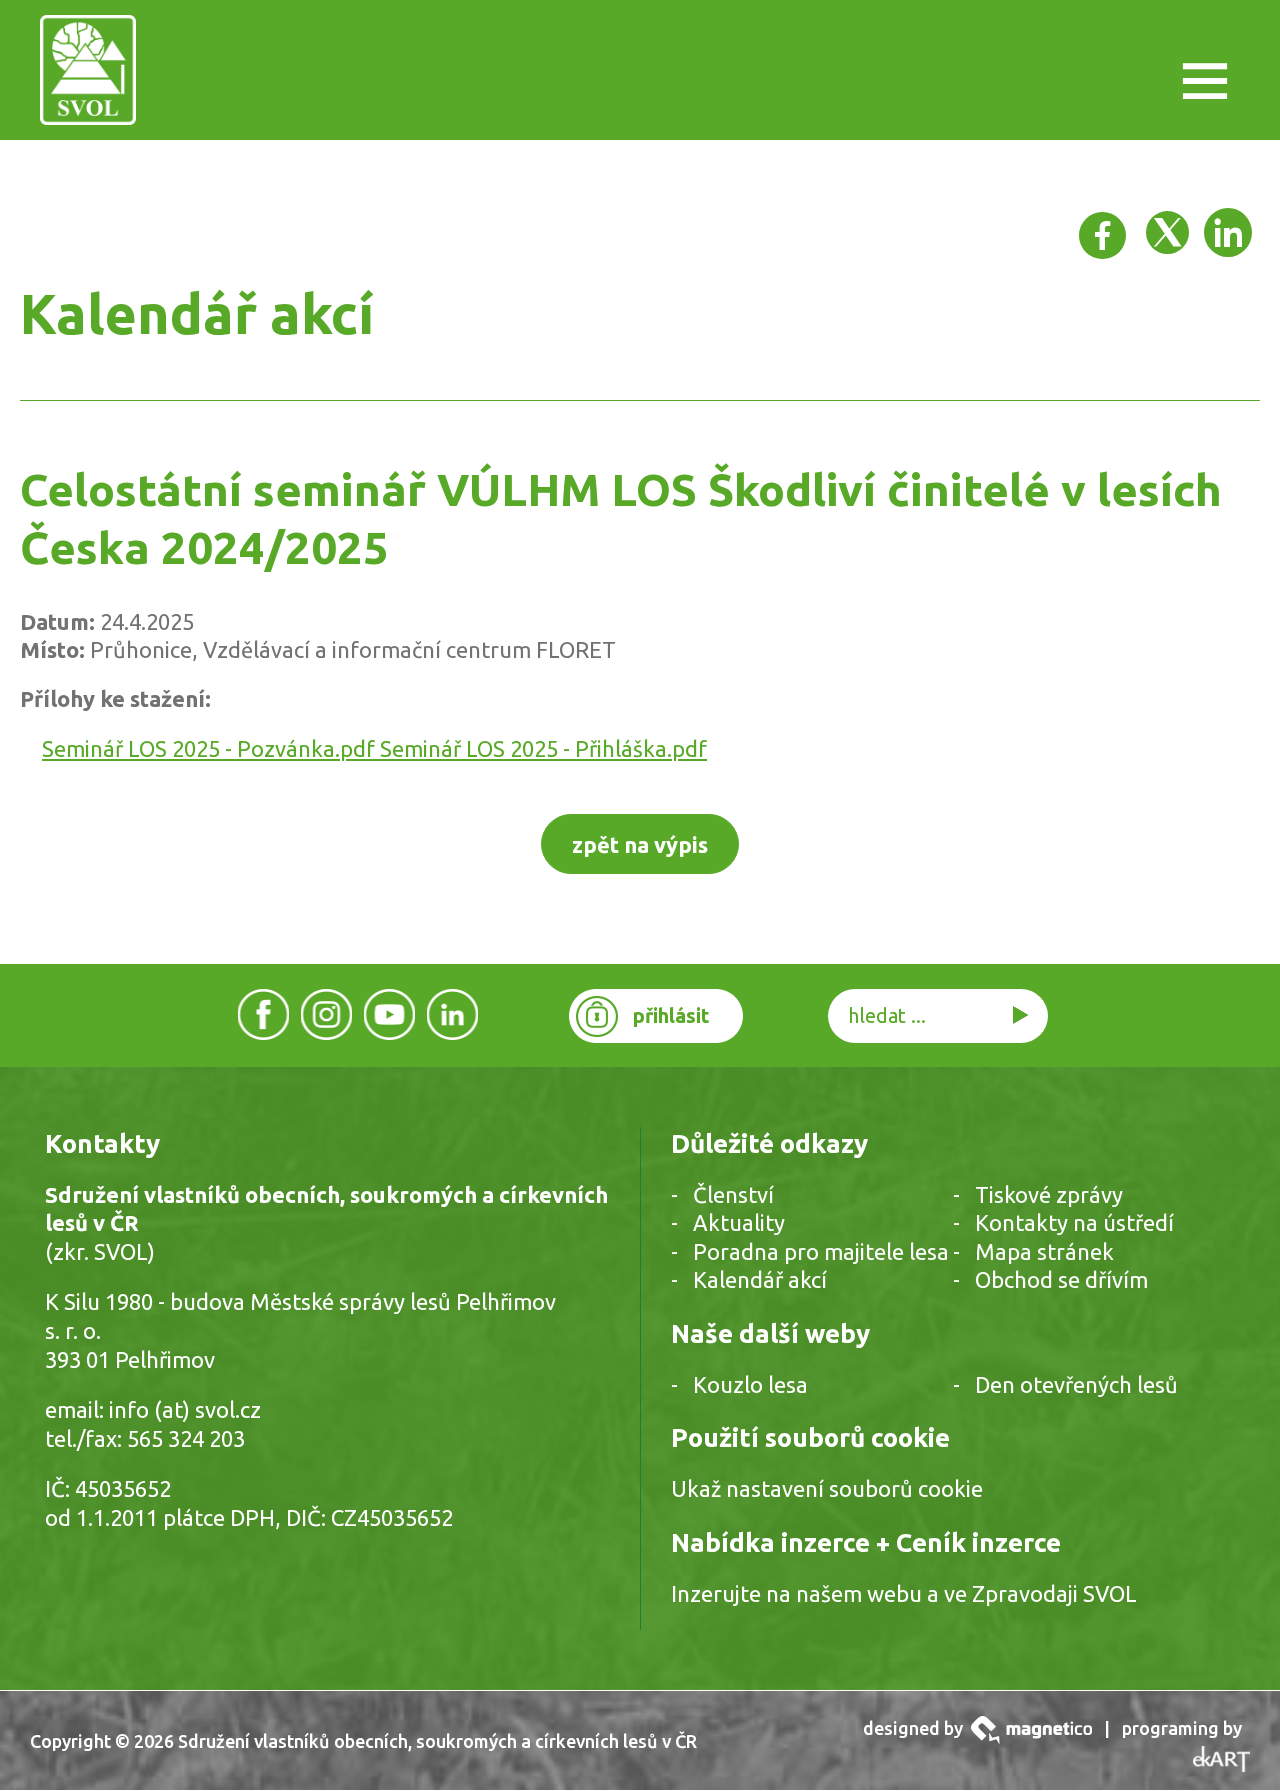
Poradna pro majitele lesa (821, 1251)
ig (327, 1014)
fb (264, 1014)
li (452, 1014)
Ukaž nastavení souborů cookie (827, 1488)
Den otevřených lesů (1076, 1384)
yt (390, 1014)
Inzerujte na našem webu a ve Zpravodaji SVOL (904, 1593)
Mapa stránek (1044, 1251)
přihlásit (671, 1015)
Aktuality (739, 1222)
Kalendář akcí (760, 1279)
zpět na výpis (640, 844)
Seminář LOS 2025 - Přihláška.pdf (543, 748)
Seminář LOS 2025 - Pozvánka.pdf (211, 748)
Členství (733, 1194)
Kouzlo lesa (750, 1384)
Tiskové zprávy (1049, 1194)
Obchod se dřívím (1061, 1279)
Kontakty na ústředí (1074, 1222)
